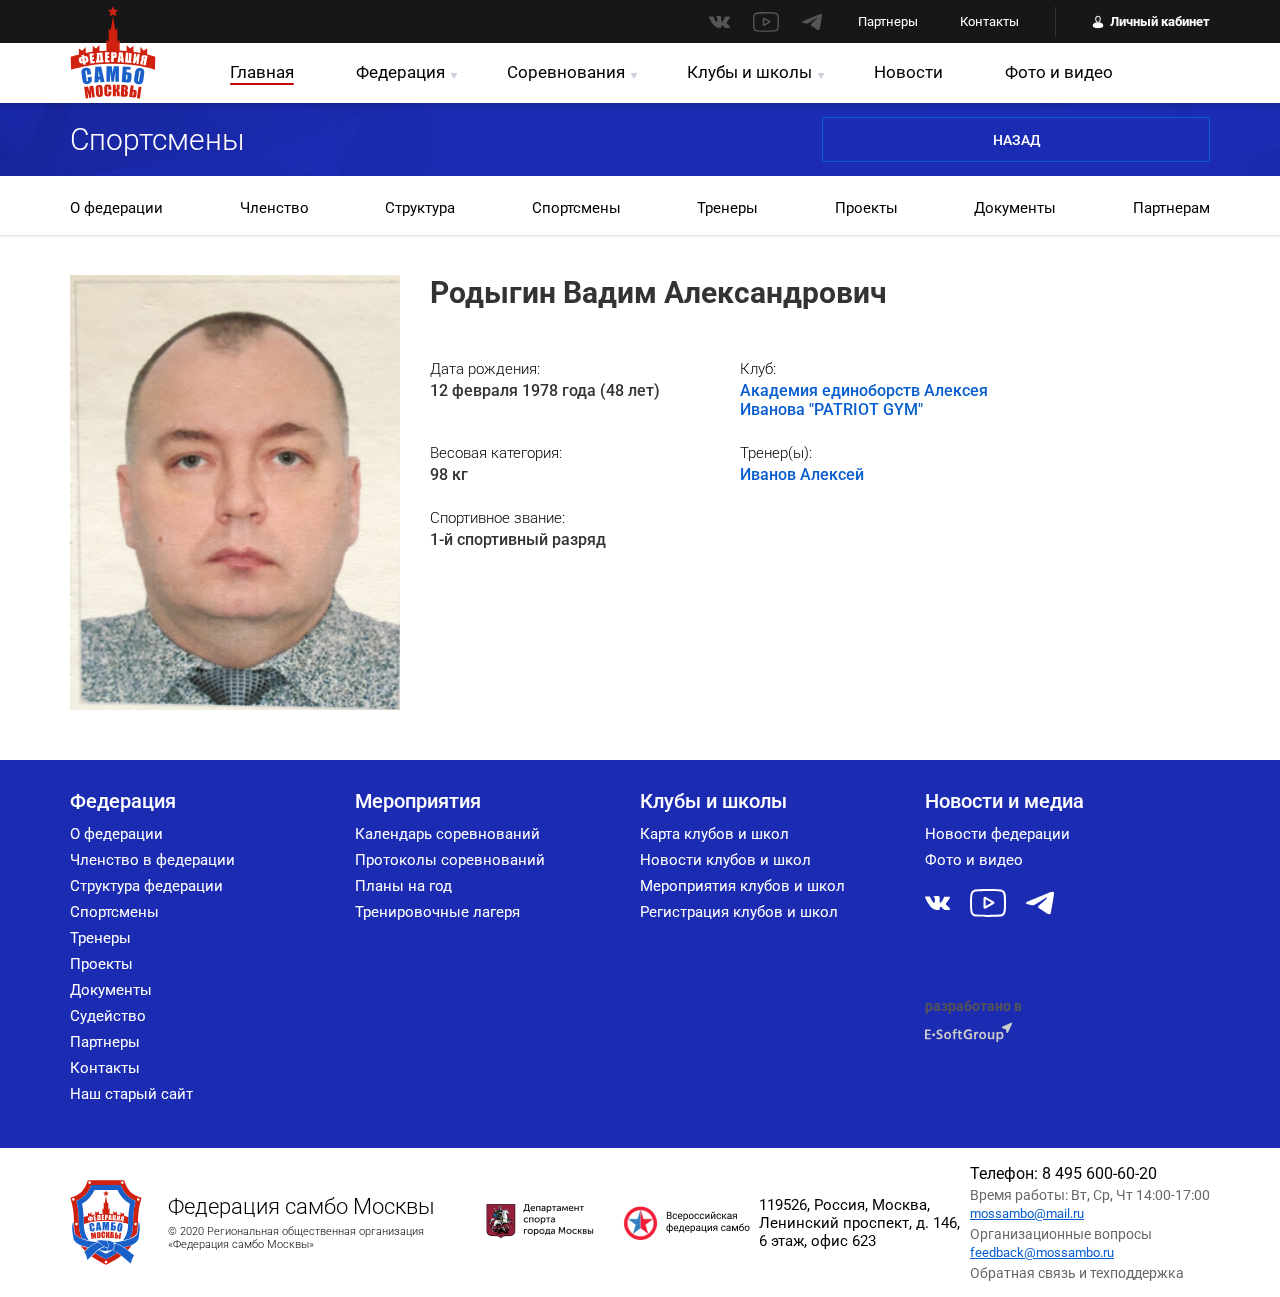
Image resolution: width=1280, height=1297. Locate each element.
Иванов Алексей (802, 474)
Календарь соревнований (447, 834)
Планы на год (403, 886)
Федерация (400, 72)
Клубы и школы (749, 72)
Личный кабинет (1160, 21)
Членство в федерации (152, 860)
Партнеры (888, 21)
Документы (1015, 208)
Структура (420, 208)
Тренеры (727, 208)
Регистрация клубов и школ (739, 912)
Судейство (108, 1016)
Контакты (989, 21)
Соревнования (566, 72)
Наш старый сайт (131, 1094)
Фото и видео (1059, 72)
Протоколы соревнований (450, 860)
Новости (908, 72)
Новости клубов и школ (725, 860)
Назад (1016, 140)
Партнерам (1171, 208)
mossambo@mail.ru (1027, 1213)
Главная (262, 72)
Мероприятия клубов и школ (742, 886)
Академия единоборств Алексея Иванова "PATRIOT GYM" (864, 400)
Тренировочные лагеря (437, 912)
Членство (274, 208)
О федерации (116, 208)
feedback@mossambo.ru (1042, 1252)
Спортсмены (576, 208)
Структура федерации (146, 886)
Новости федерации (997, 834)
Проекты (866, 208)
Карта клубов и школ (714, 834)
